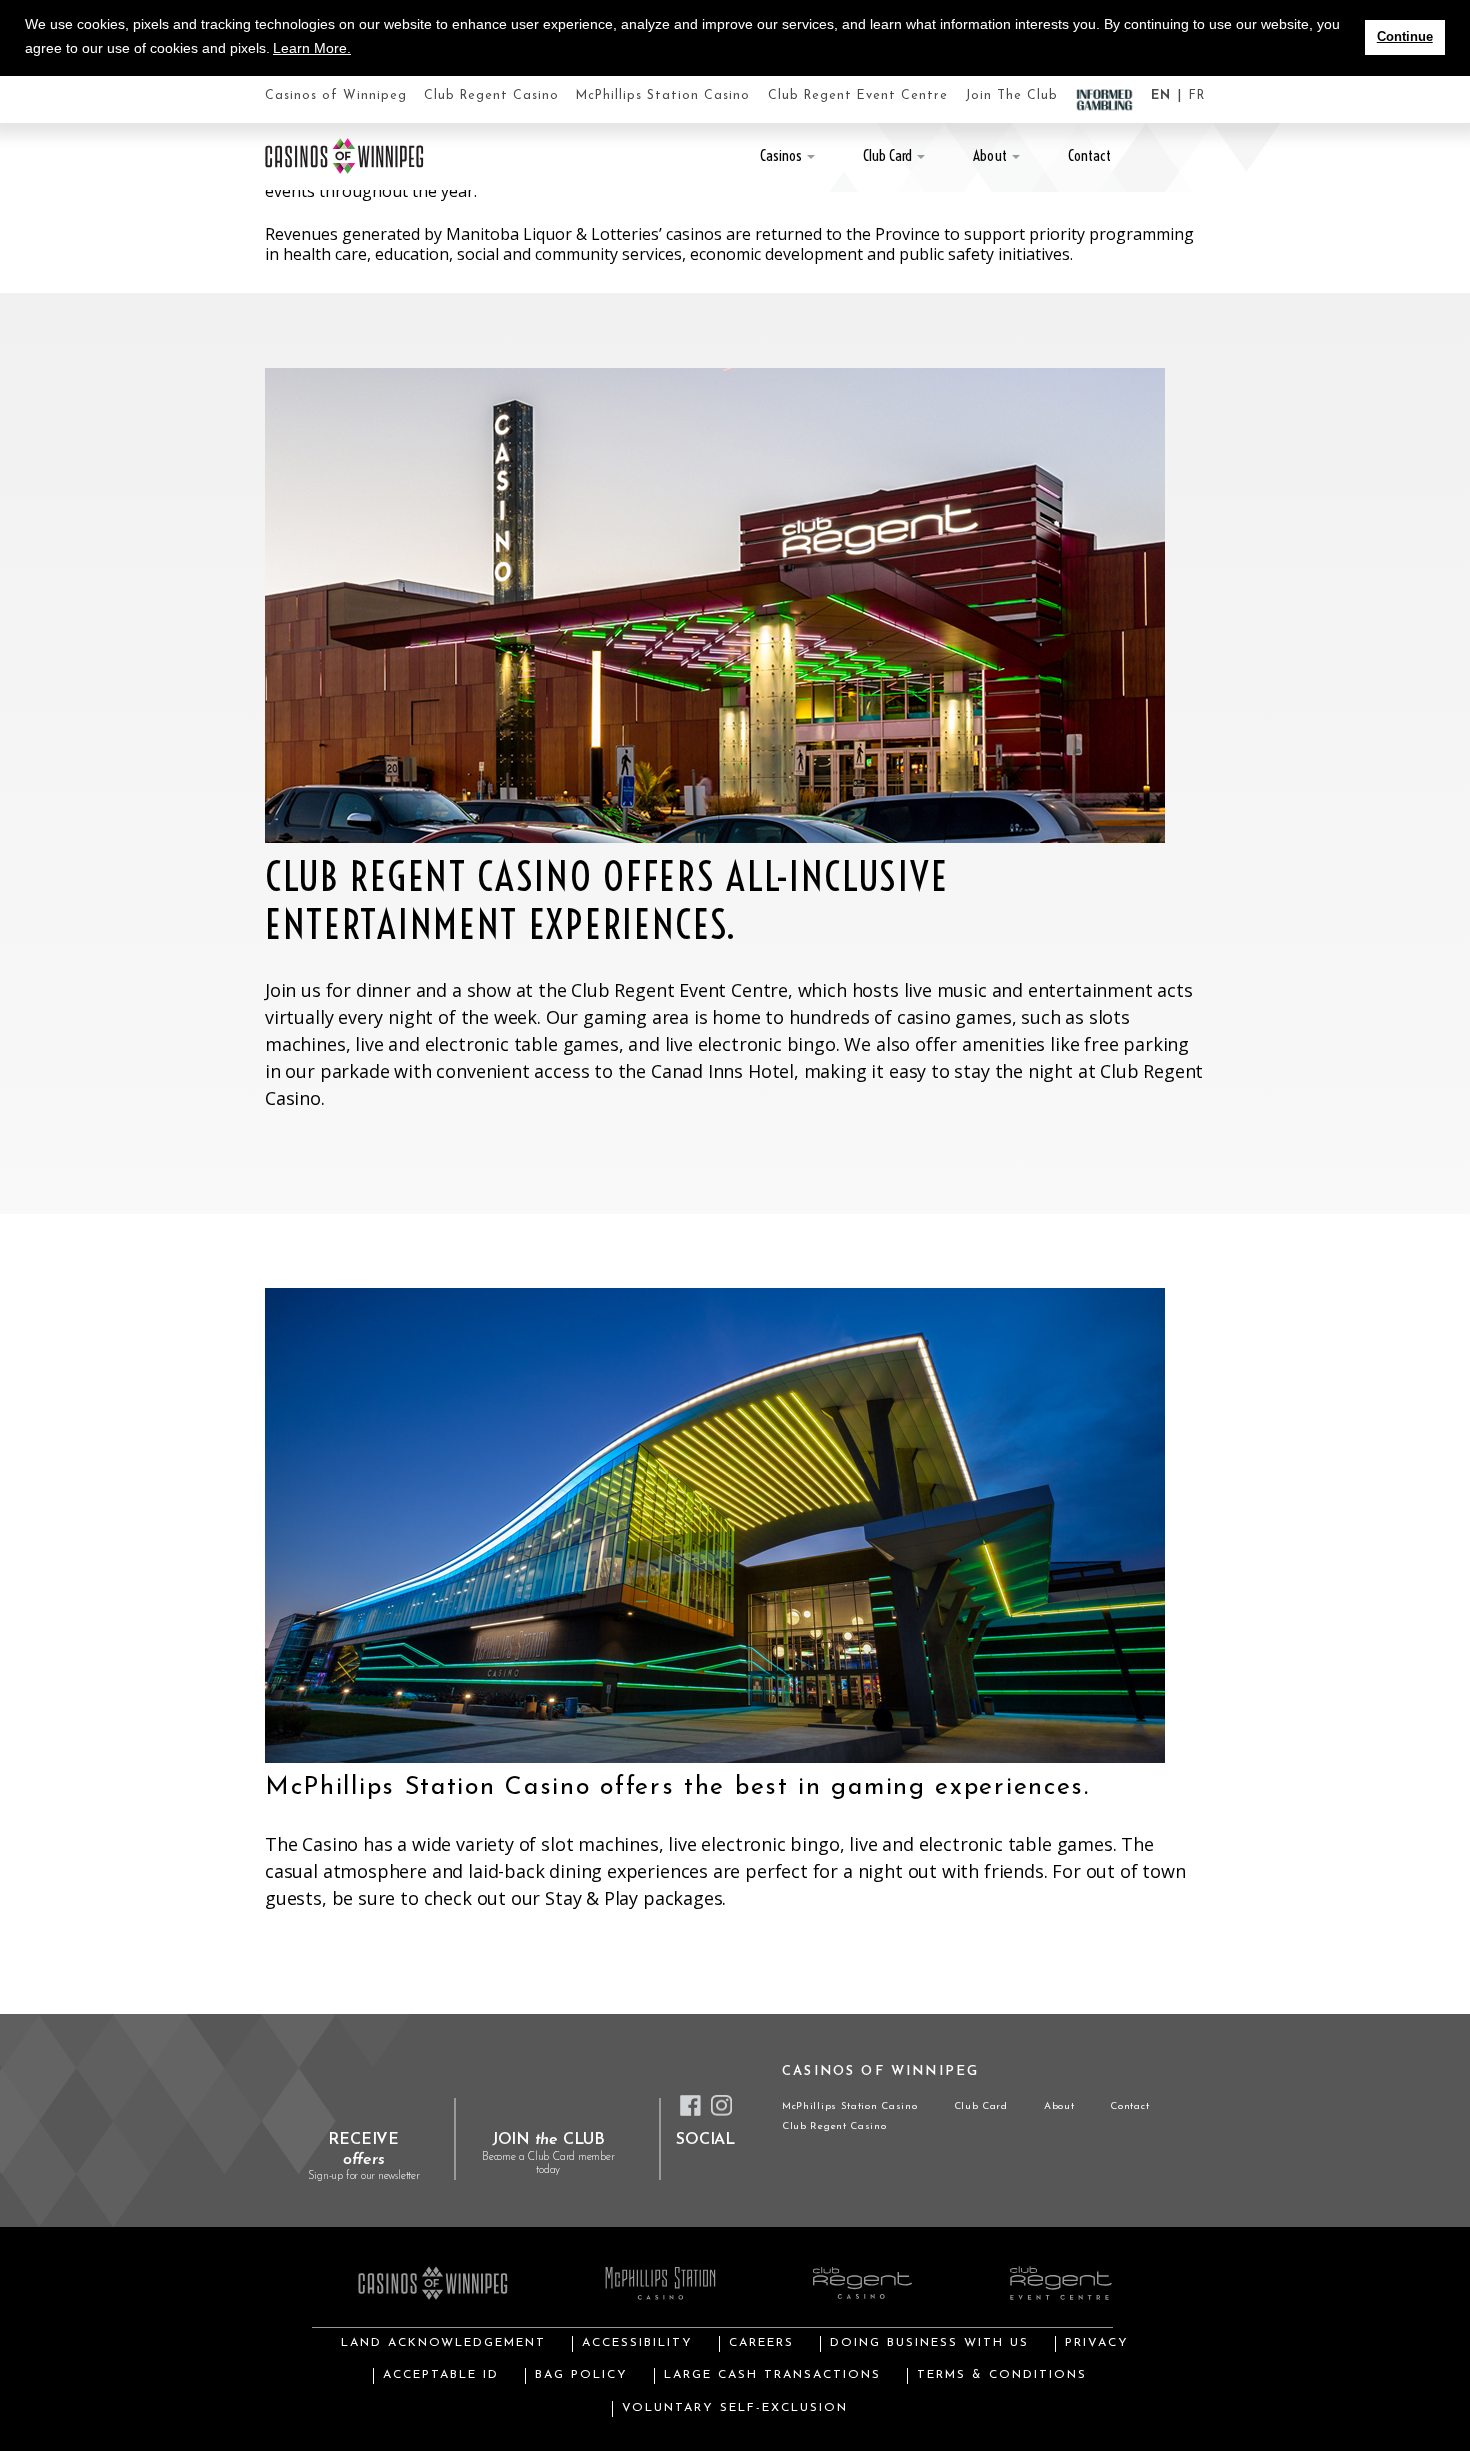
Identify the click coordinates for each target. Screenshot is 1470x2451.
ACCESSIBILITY (637, 2343)
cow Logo (344, 156)
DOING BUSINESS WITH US (929, 2343)
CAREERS (761, 2343)
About (989, 155)
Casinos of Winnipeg (336, 96)
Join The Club (1011, 96)
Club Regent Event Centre (858, 96)
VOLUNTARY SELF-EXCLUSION (735, 2408)
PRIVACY (1097, 2343)
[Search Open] (1199, 156)
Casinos (781, 155)
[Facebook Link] (690, 2105)
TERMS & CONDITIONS (1002, 2375)
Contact (1089, 155)
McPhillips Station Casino (663, 96)
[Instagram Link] (721, 2105)
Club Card (887, 155)
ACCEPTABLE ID (441, 2375)
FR (1197, 96)
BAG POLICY (581, 2375)
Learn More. (312, 48)
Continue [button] (1405, 37)
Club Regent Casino (491, 96)
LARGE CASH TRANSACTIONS (772, 2375)
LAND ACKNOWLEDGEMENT (443, 2343)
